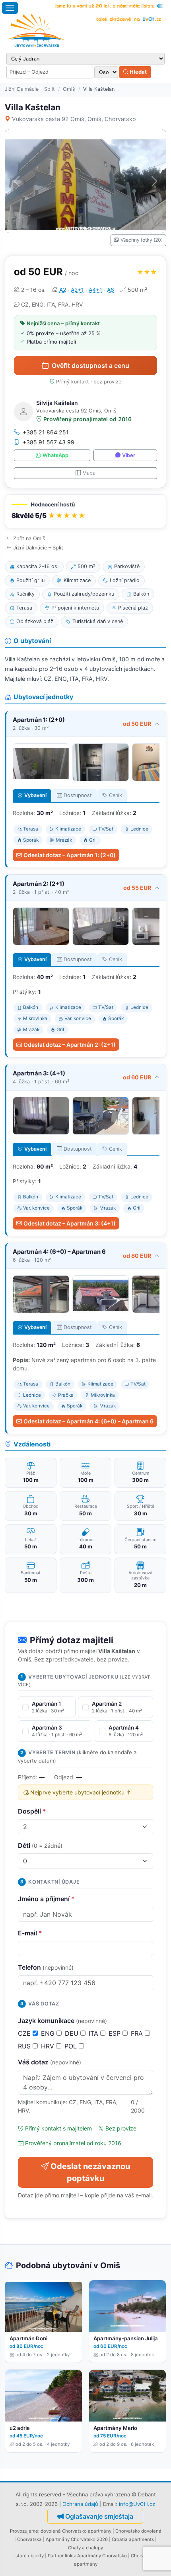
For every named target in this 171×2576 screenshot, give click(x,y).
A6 (111, 290)
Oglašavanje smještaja (99, 2516)
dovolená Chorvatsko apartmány (76, 2531)
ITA (94, 2033)
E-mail (30, 1933)
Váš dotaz (50, 2062)
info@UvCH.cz (137, 2504)
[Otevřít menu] (10, 8)
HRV (49, 2046)
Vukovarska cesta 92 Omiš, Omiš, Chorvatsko (74, 119)
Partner (56, 2556)
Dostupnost (78, 795)
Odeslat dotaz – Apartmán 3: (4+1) (70, 1223)
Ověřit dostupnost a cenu (90, 365)
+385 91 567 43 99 (49, 442)
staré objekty (30, 2556)
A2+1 (77, 290)
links (70, 2556)
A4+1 (95, 290)
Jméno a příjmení (46, 1899)
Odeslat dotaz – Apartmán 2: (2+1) (70, 1045)
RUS (25, 2046)
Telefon (46, 1967)
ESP (116, 2033)
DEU (73, 2033)
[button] (85, 511)
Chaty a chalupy (85, 2548)
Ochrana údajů (80, 2504)
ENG (49, 2033)
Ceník (116, 795)
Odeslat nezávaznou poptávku (90, 2172)
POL (72, 2046)
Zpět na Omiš (29, 538)
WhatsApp (55, 455)
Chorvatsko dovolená (138, 2531)
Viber (129, 455)
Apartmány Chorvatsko (102, 2556)
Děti (40, 1845)
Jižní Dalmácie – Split (30, 89)
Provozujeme (24, 2531)
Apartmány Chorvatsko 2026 (77, 2539)
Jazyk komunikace (62, 2021)
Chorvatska (29, 2539)
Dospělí (32, 1811)
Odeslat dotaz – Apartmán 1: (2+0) (70, 855)
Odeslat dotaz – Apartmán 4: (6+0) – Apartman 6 (88, 1421)
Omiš (69, 89)
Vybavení (35, 795)
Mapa (89, 473)
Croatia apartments (133, 2539)
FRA (138, 2033)
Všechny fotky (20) (142, 240)
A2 (63, 290)
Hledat (138, 72)
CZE (25, 2033)
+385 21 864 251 (46, 432)
